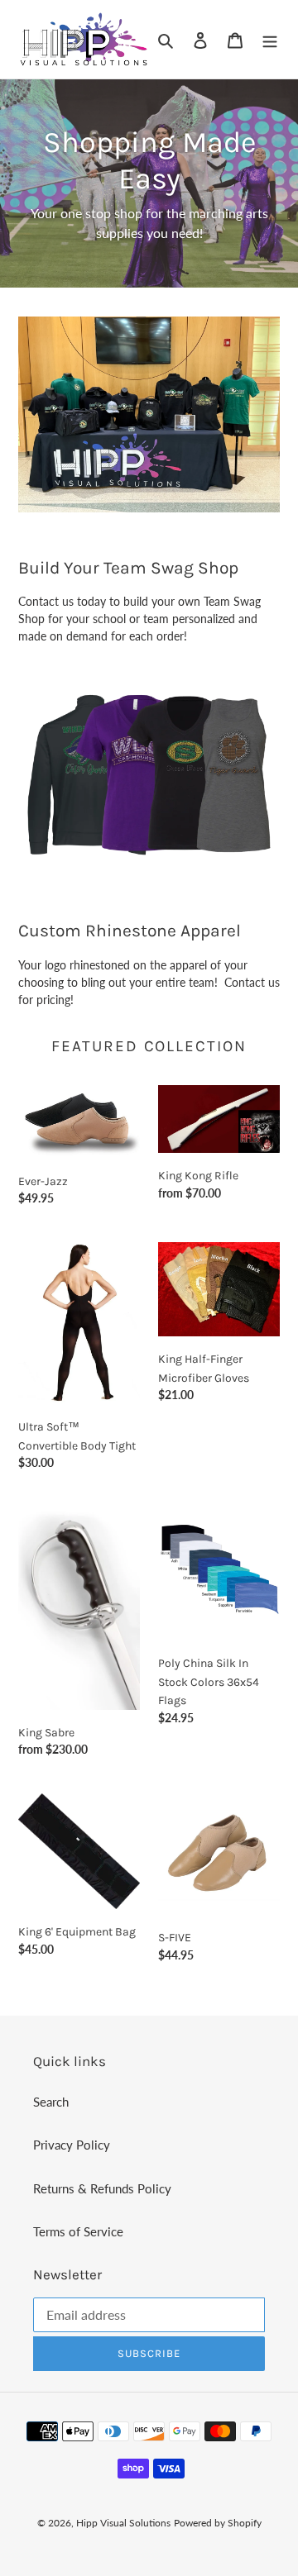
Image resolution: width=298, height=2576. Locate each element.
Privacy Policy (72, 2145)
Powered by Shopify (218, 2523)
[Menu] (270, 39)
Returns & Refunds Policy (102, 2188)
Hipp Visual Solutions (123, 2523)
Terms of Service (78, 2231)
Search (51, 2102)
